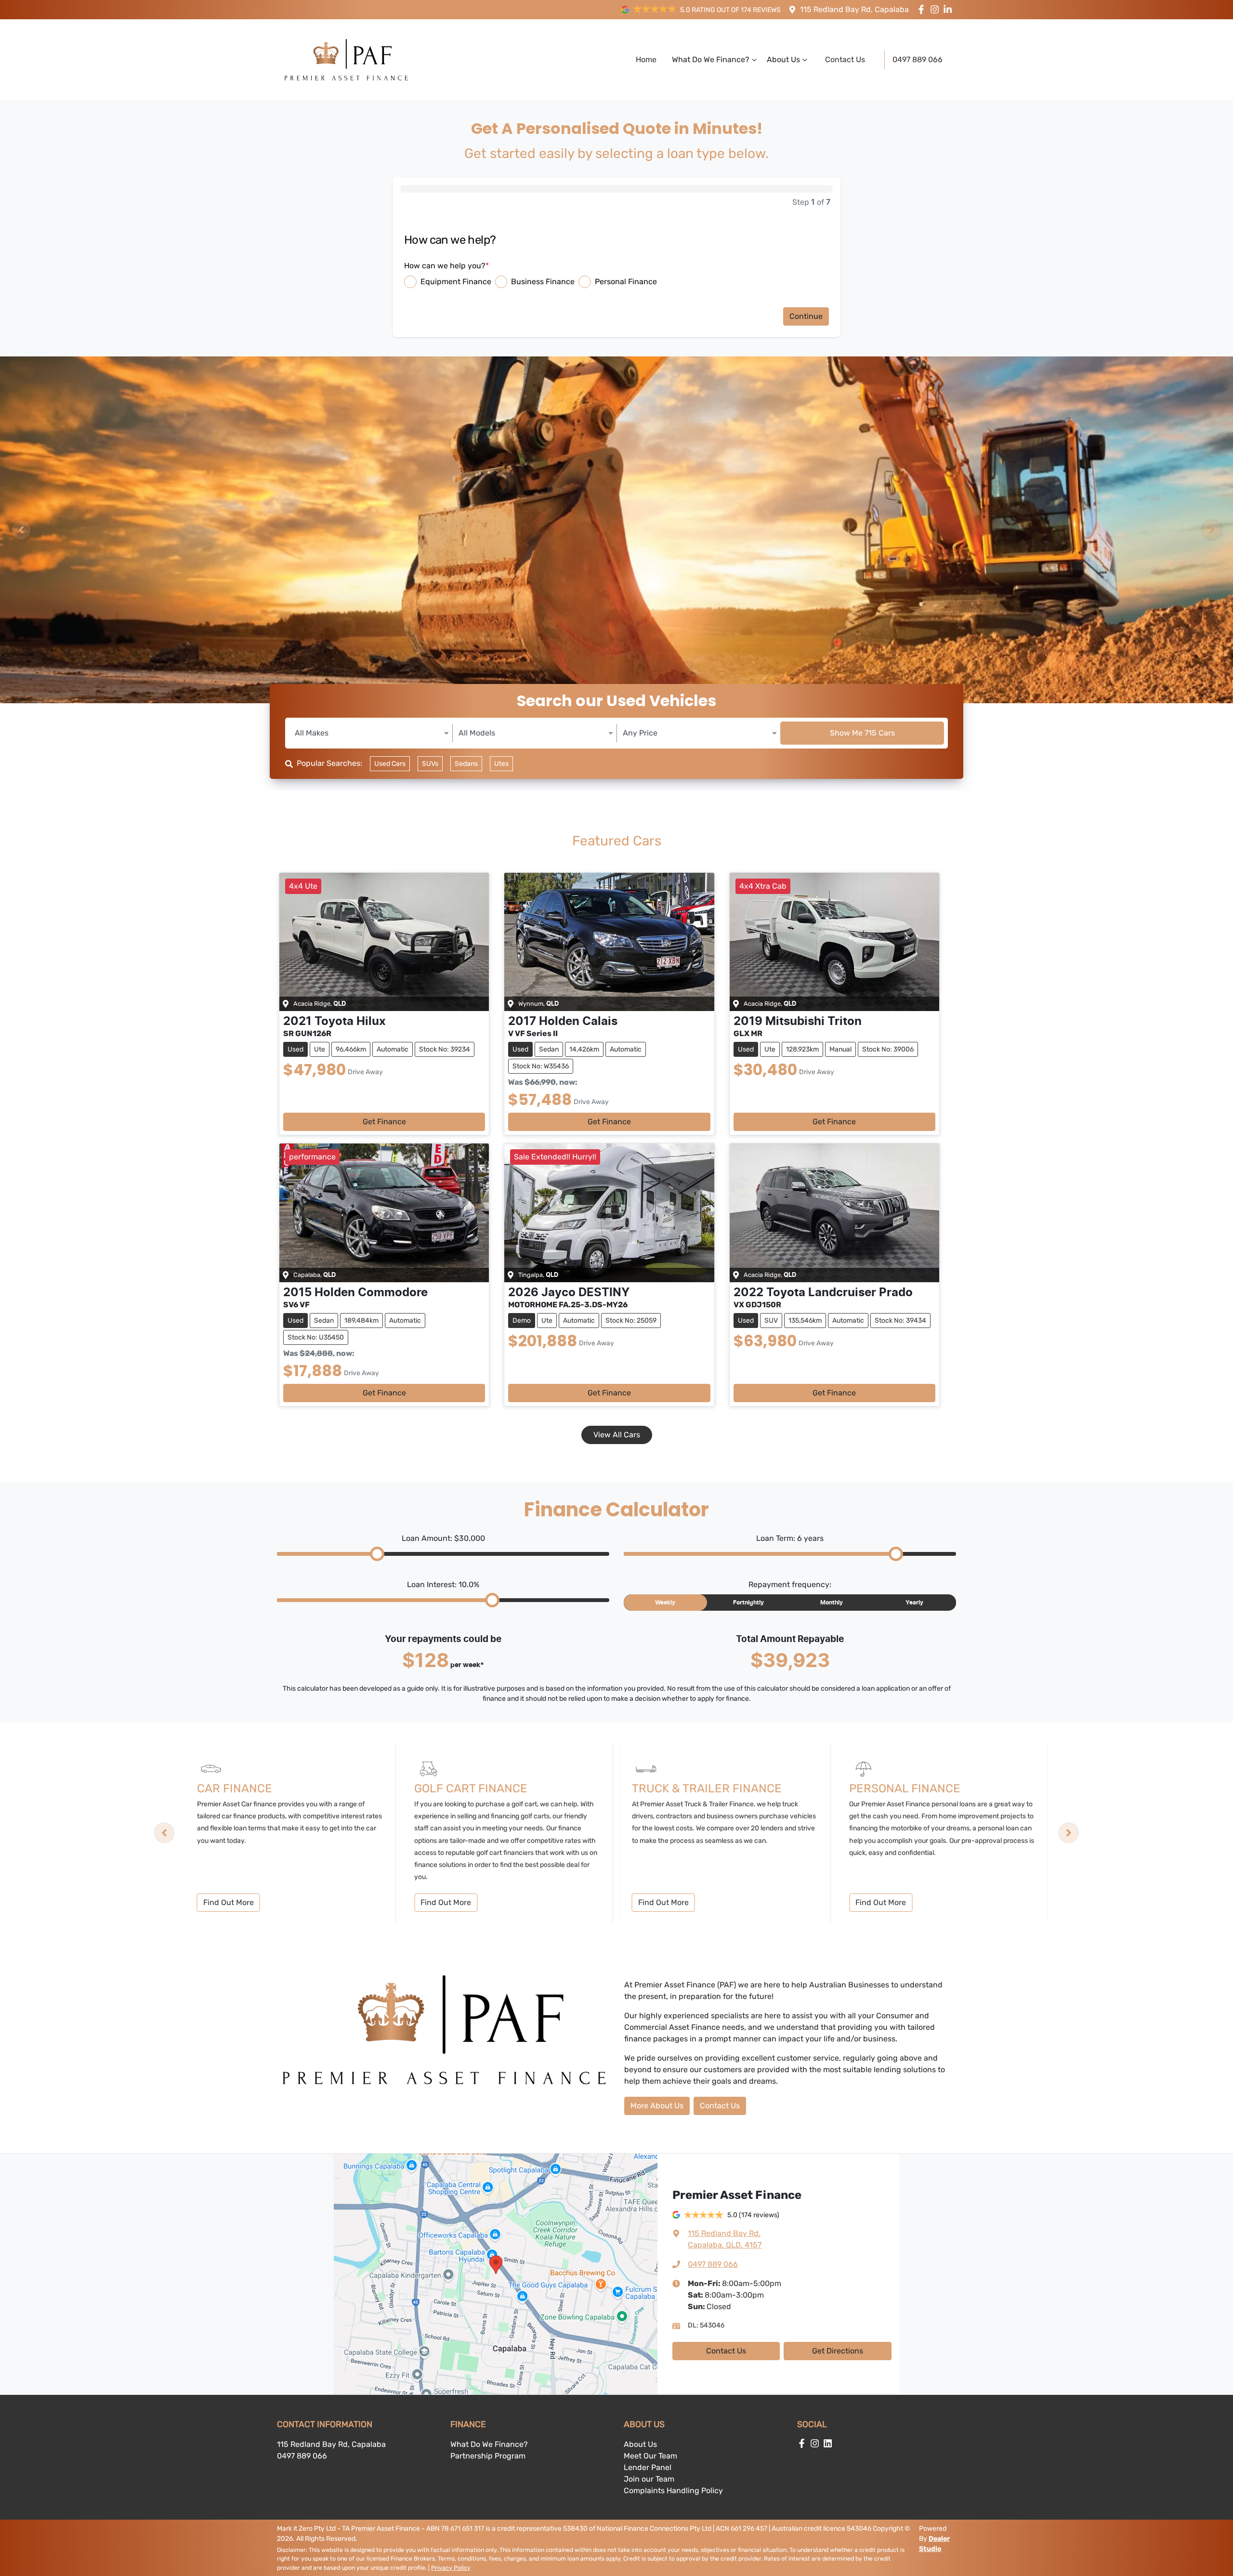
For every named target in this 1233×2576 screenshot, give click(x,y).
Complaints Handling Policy (673, 2491)
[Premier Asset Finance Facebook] (923, 9)
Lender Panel (648, 2467)
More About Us (657, 2106)
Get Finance (384, 1122)
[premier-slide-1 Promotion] (616, 530)
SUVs (430, 764)
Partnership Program (488, 2456)
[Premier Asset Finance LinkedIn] (950, 9)
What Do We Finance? (711, 59)
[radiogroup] (616, 282)
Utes (501, 764)
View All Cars (617, 1435)
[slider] (377, 1554)
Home (646, 59)
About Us (783, 59)
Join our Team (649, 2479)
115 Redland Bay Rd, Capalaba (854, 9)
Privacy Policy (451, 2568)
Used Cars (390, 764)
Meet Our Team (650, 2456)
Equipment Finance (456, 282)
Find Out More (229, 1902)
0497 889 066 (918, 59)
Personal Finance (626, 282)
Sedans (466, 764)
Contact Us (845, 59)
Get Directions (838, 2351)
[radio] (410, 282)
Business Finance (543, 282)
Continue (806, 316)
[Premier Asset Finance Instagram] (937, 9)
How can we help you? (446, 266)
